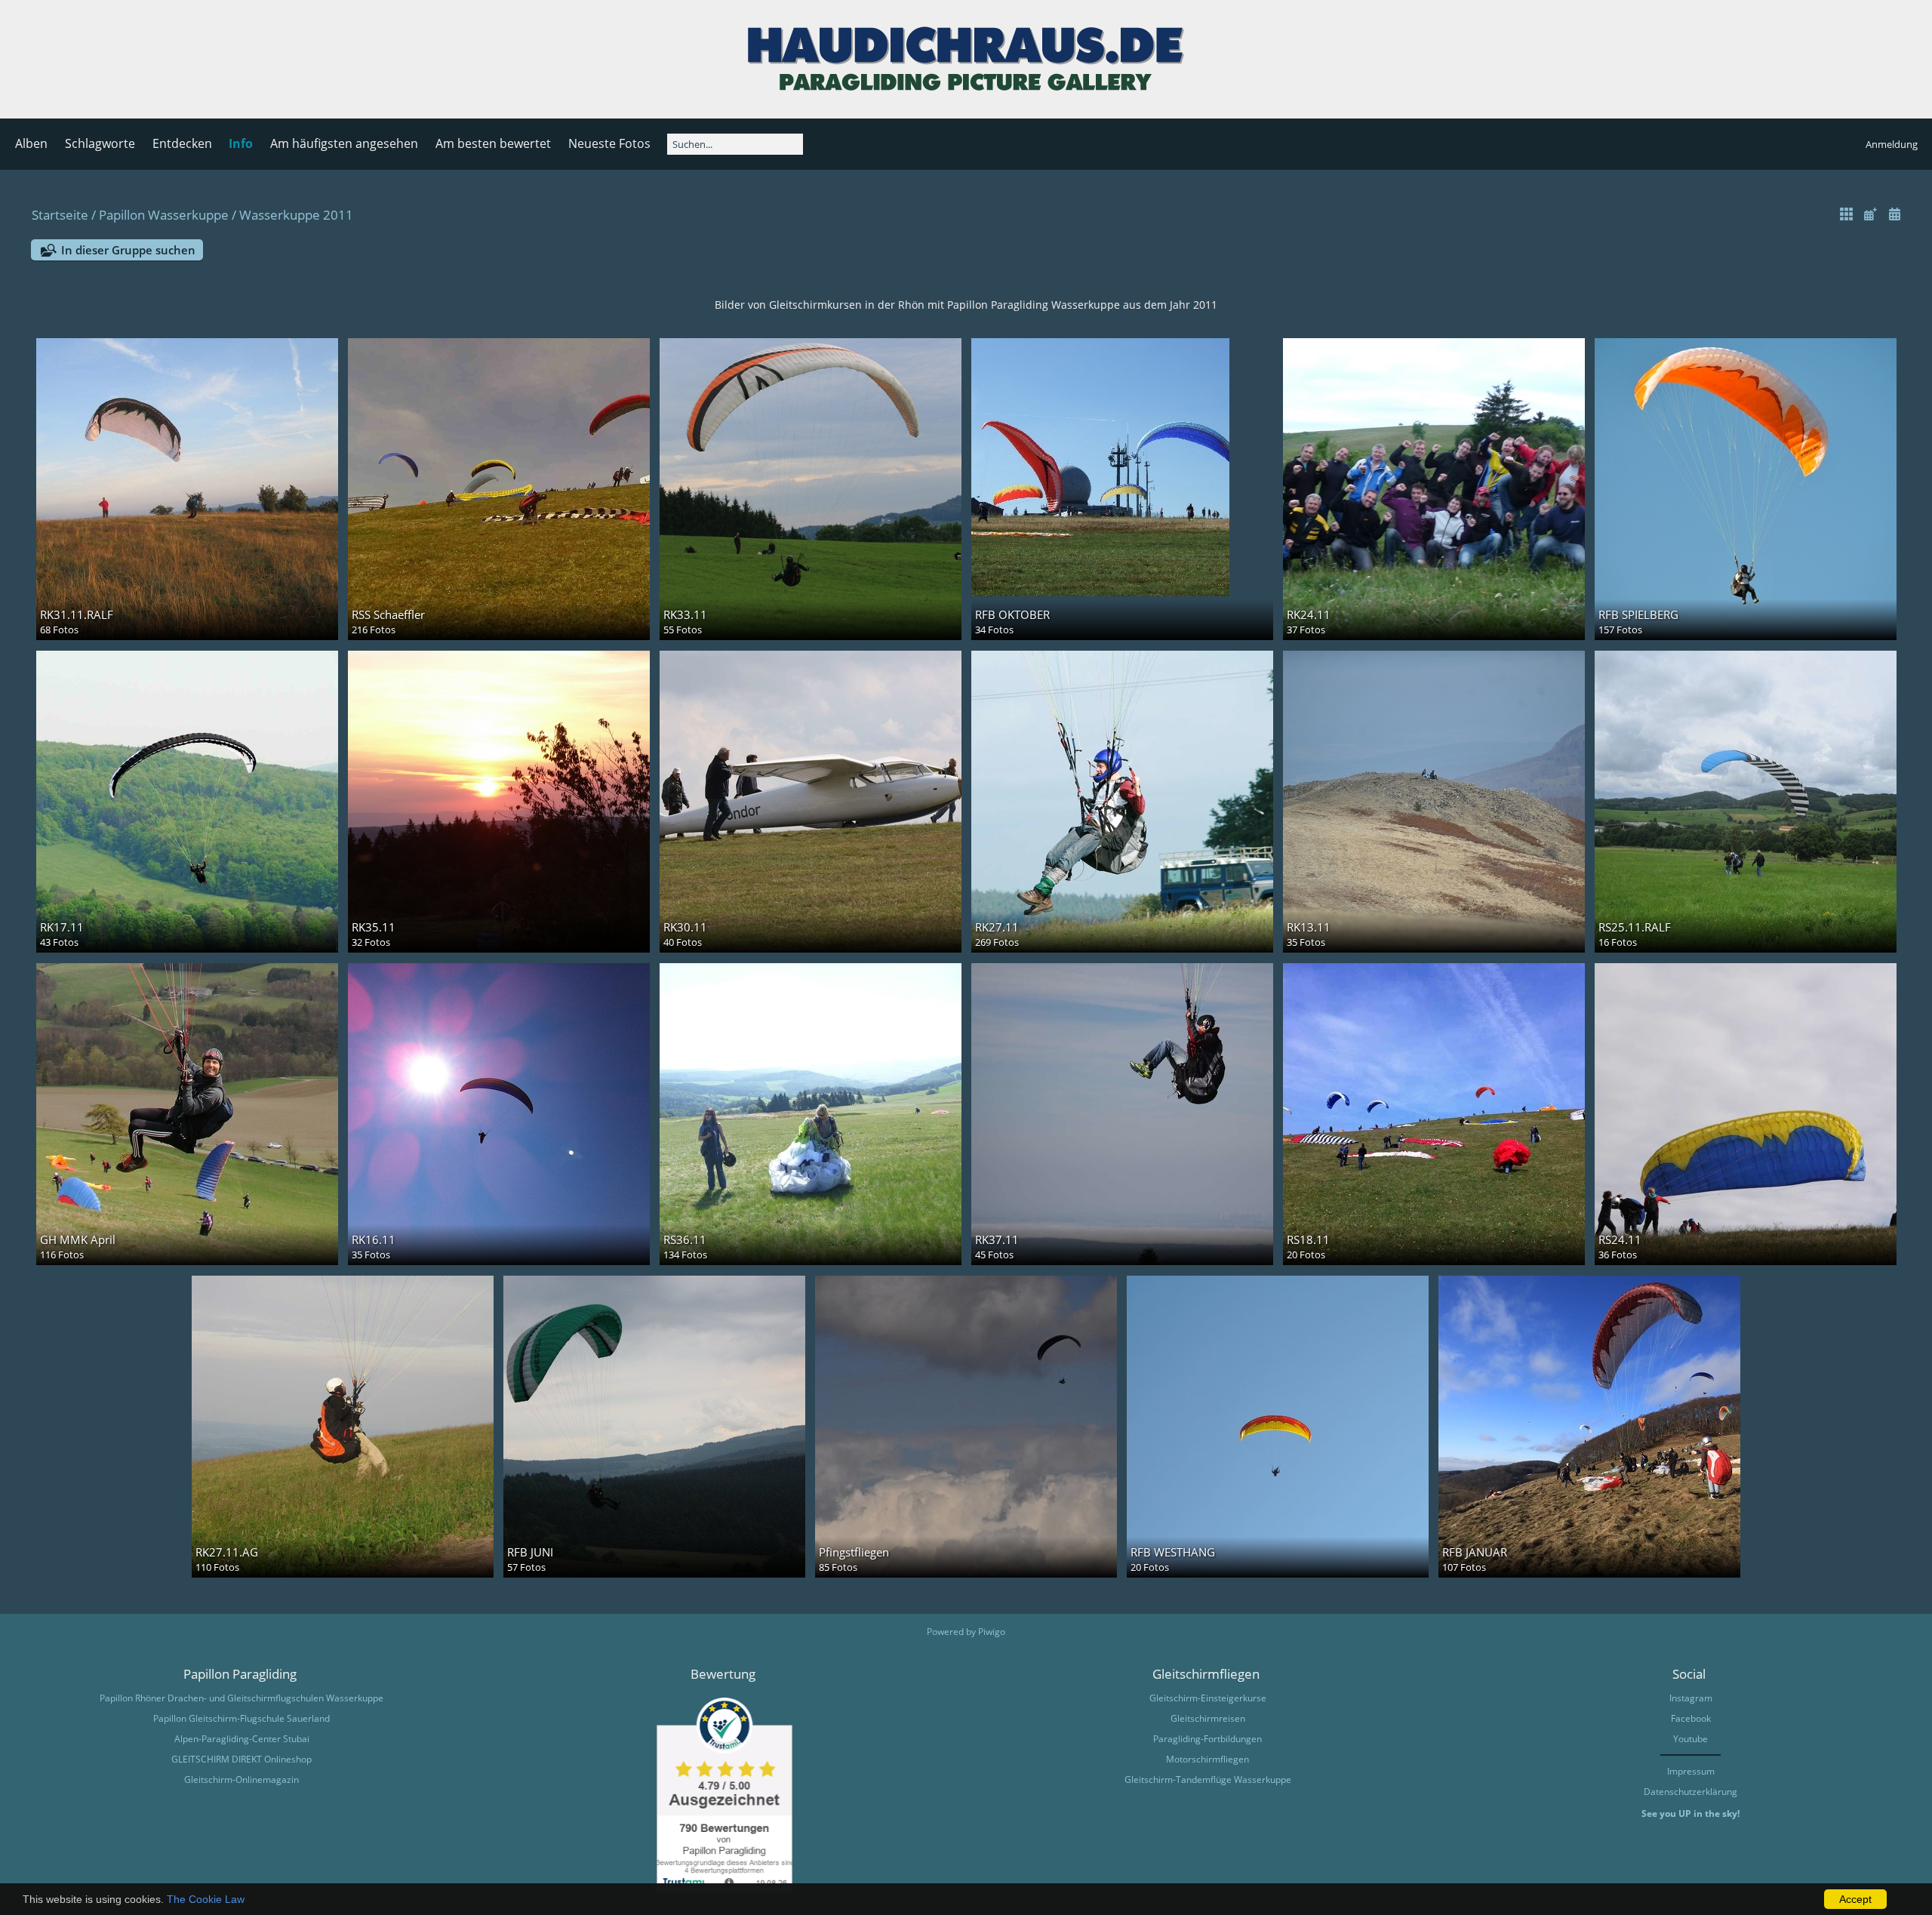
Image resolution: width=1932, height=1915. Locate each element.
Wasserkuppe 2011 (296, 215)
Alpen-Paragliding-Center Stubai (242, 1739)
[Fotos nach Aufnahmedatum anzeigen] (1894, 214)
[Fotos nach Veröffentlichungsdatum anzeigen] (1870, 214)
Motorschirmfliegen (1207, 1759)
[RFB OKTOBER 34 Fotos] (1122, 467)
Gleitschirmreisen (1208, 1718)
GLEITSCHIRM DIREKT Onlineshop (241, 1759)
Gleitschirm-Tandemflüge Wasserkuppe (1208, 1780)
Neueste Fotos (609, 143)
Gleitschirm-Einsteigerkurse (1208, 1698)
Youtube (1690, 1739)
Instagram (1691, 1698)
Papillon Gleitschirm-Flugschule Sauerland (241, 1718)
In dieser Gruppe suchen (128, 250)
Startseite (60, 215)
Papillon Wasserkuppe (164, 215)
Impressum (1691, 1771)
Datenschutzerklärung (1690, 1792)
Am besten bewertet (493, 143)
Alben (31, 143)
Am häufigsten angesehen (344, 143)
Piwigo (992, 1632)
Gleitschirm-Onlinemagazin (241, 1780)
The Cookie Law (206, 1899)
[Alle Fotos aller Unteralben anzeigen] (1847, 214)
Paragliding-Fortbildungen (1207, 1739)
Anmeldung (1892, 144)
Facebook (1691, 1718)
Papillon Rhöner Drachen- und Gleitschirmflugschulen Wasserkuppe (241, 1698)
